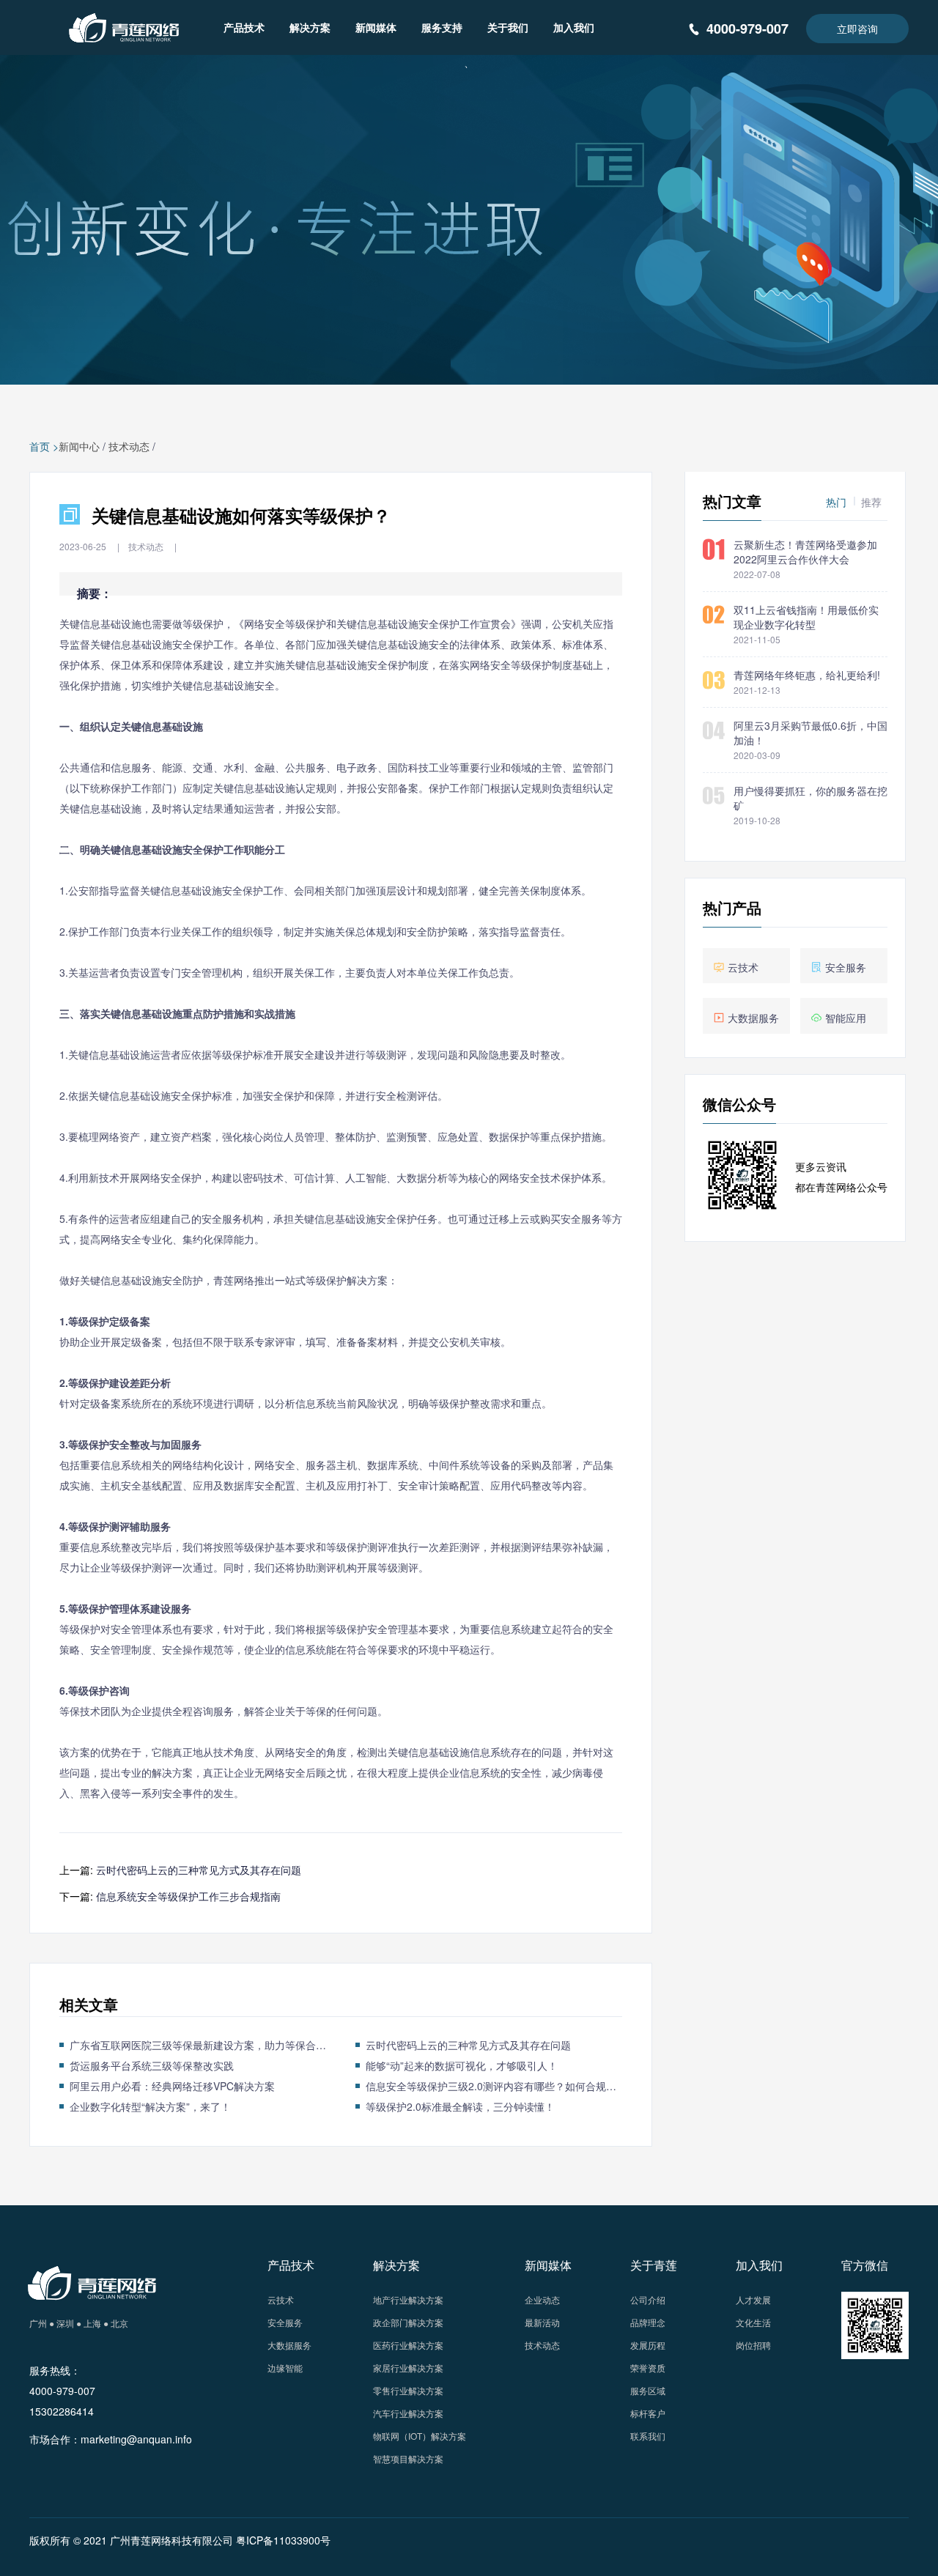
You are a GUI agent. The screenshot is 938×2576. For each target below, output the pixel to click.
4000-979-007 (747, 29)
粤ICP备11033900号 (283, 2540)
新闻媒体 (376, 27)
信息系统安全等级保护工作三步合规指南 (188, 1896)
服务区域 (648, 2390)
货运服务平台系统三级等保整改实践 (152, 2065)
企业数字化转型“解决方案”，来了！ (150, 2106)
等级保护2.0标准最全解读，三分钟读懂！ (460, 2106)
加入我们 (574, 27)
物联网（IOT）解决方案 (420, 2436)
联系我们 (648, 2436)
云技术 (281, 2299)
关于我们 (508, 27)
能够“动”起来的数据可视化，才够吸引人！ (462, 2065)
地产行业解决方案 (408, 2299)
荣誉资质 (648, 2368)
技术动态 (129, 446)
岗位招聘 (753, 2345)
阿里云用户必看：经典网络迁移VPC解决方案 (172, 2086)
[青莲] (121, 26)
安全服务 (285, 2322)
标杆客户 (648, 2413)
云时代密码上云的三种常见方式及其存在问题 (199, 1870)
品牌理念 (648, 2322)
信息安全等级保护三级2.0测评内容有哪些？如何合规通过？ (494, 2086)
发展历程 (648, 2345)
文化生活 (753, 2322)
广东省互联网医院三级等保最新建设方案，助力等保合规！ (198, 2045)
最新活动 (542, 2322)
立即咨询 (857, 29)
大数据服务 (289, 2345)
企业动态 (542, 2299)
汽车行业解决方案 (408, 2413)
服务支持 (442, 27)
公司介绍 (648, 2299)
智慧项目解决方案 (408, 2458)
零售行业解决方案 (408, 2390)
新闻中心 (79, 446)
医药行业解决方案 (408, 2345)
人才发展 (753, 2299)
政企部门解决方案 (408, 2322)
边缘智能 (285, 2368)
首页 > (44, 446)
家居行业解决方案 (408, 2368)
